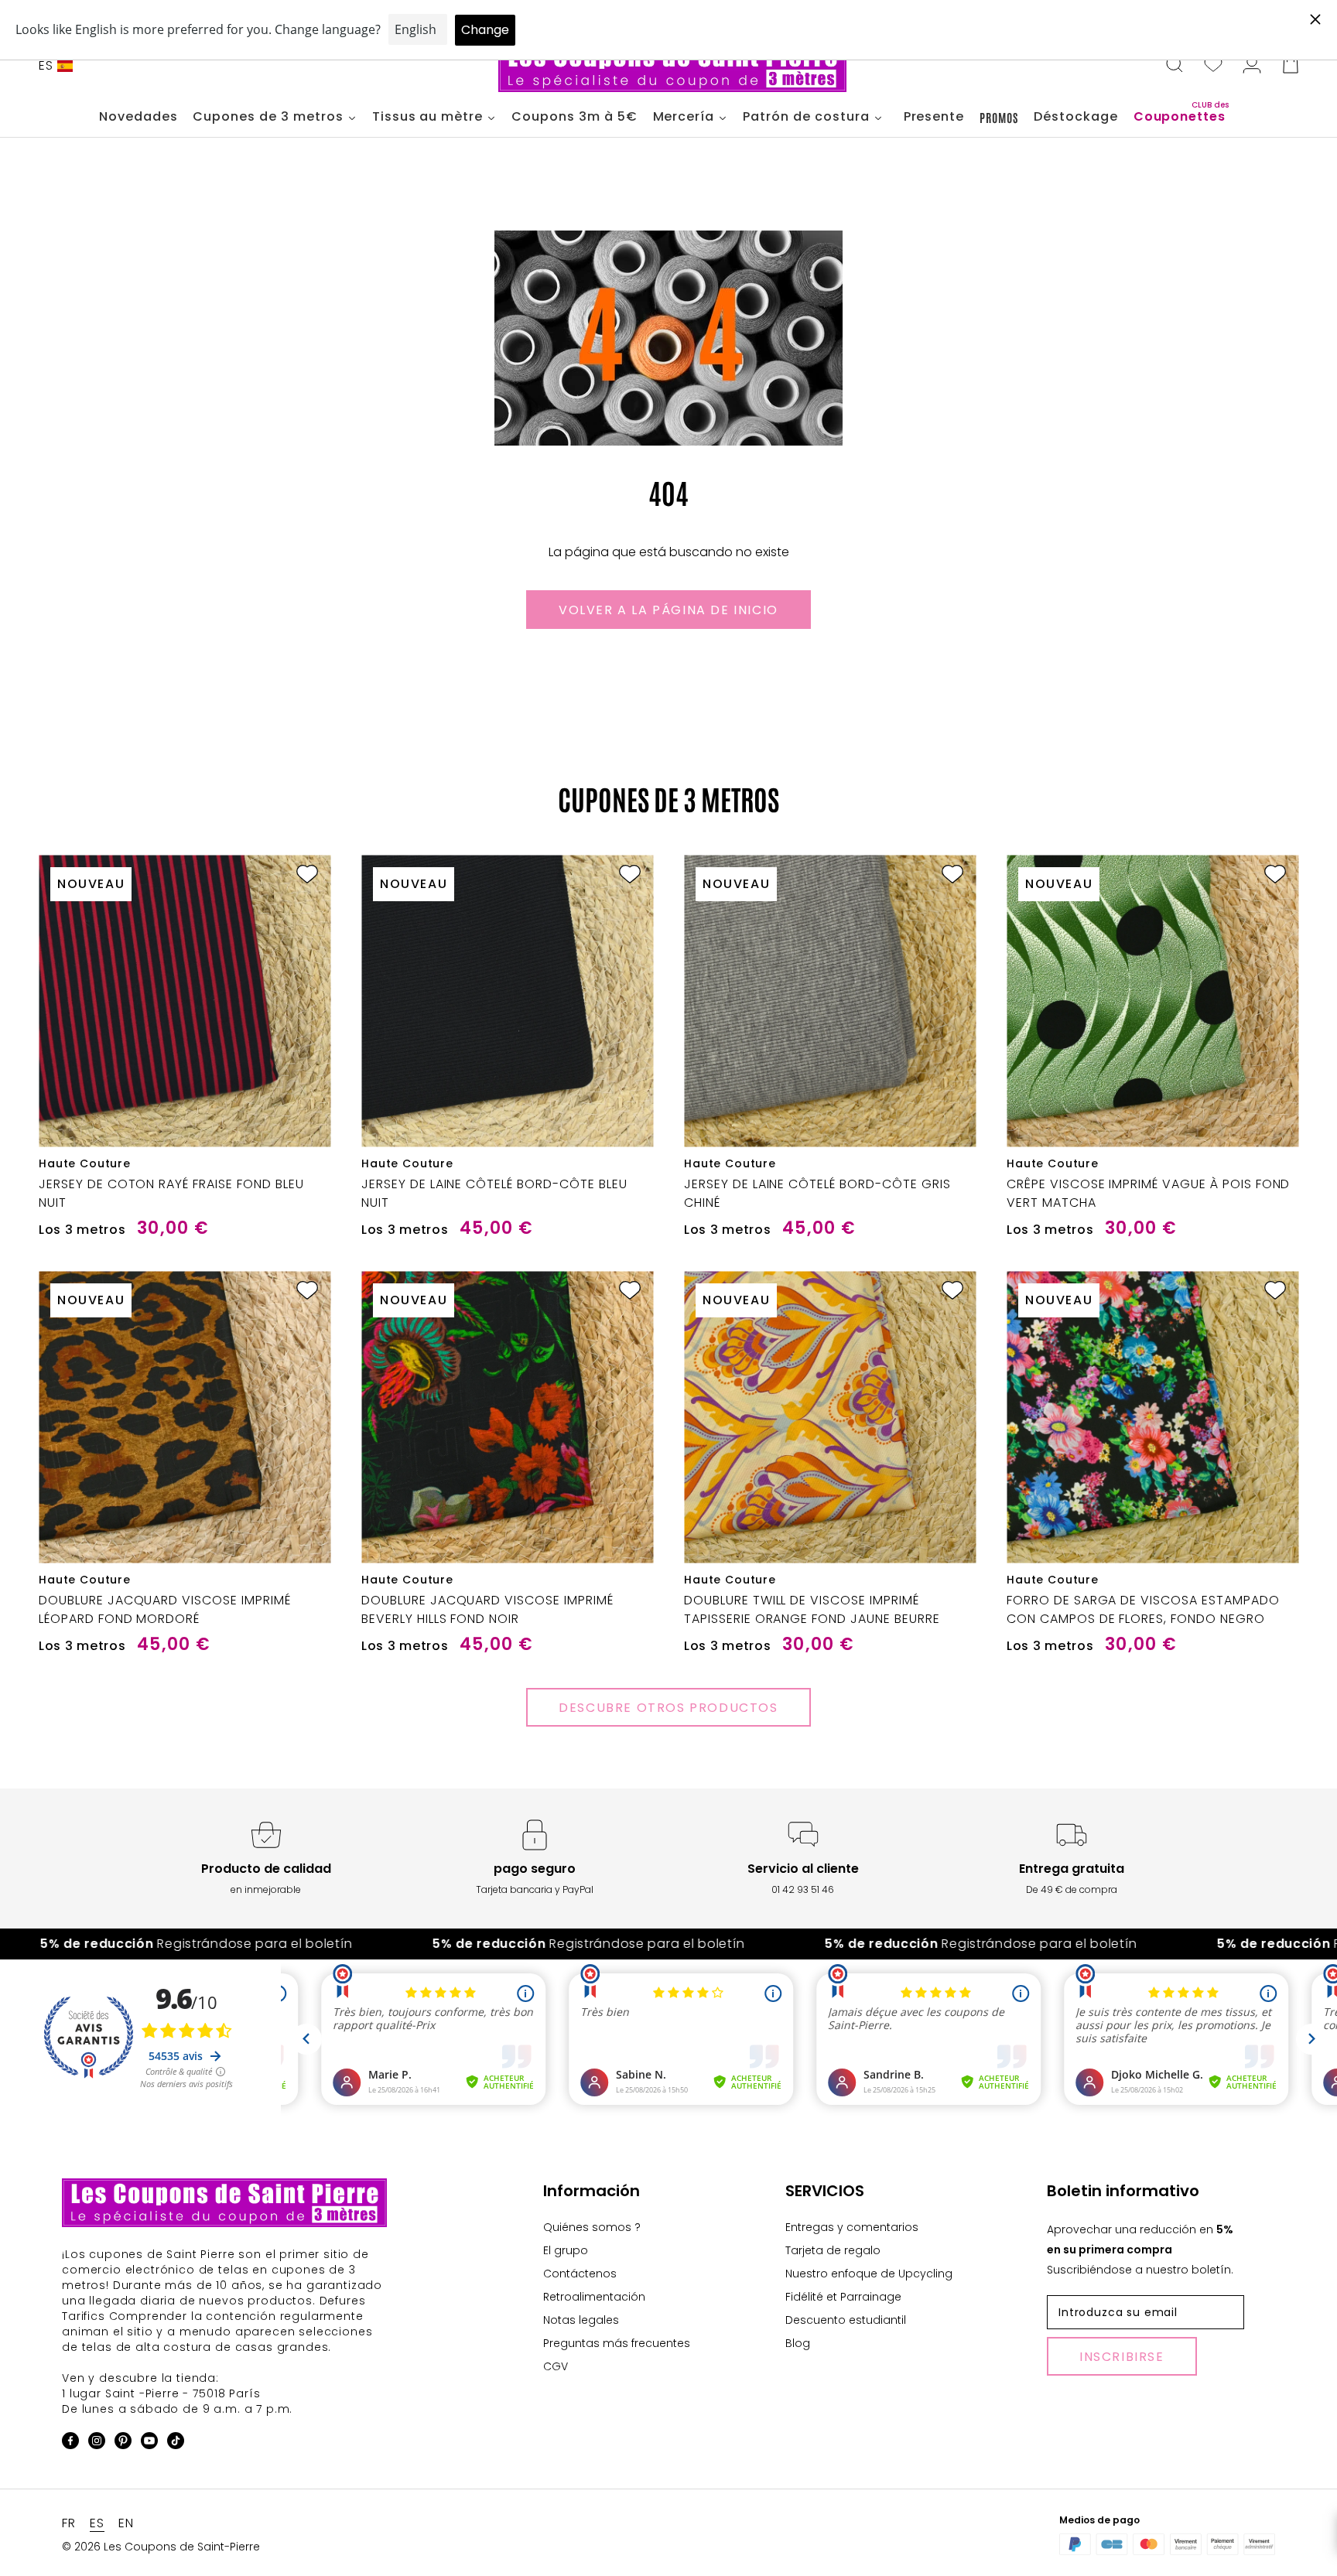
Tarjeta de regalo (833, 2250)
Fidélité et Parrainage (843, 2297)
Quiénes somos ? (592, 2227)
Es (46, 65)
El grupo (566, 2250)
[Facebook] (70, 2443)
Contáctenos (580, 2274)
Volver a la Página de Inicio (668, 610)
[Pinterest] (123, 2443)
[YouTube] (149, 2443)
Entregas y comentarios (852, 2227)
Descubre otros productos (668, 1708)
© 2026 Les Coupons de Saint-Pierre (161, 2547)
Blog (798, 2343)
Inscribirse (1122, 2357)
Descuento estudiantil (846, 2320)
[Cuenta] (1252, 66)
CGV (556, 2366)
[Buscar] (1175, 66)
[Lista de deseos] (1213, 66)
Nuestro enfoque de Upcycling (869, 2274)
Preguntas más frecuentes (617, 2343)
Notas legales (581, 2320)
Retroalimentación (594, 2297)
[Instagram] (97, 2443)
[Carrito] (1291, 66)
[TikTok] (176, 2443)
